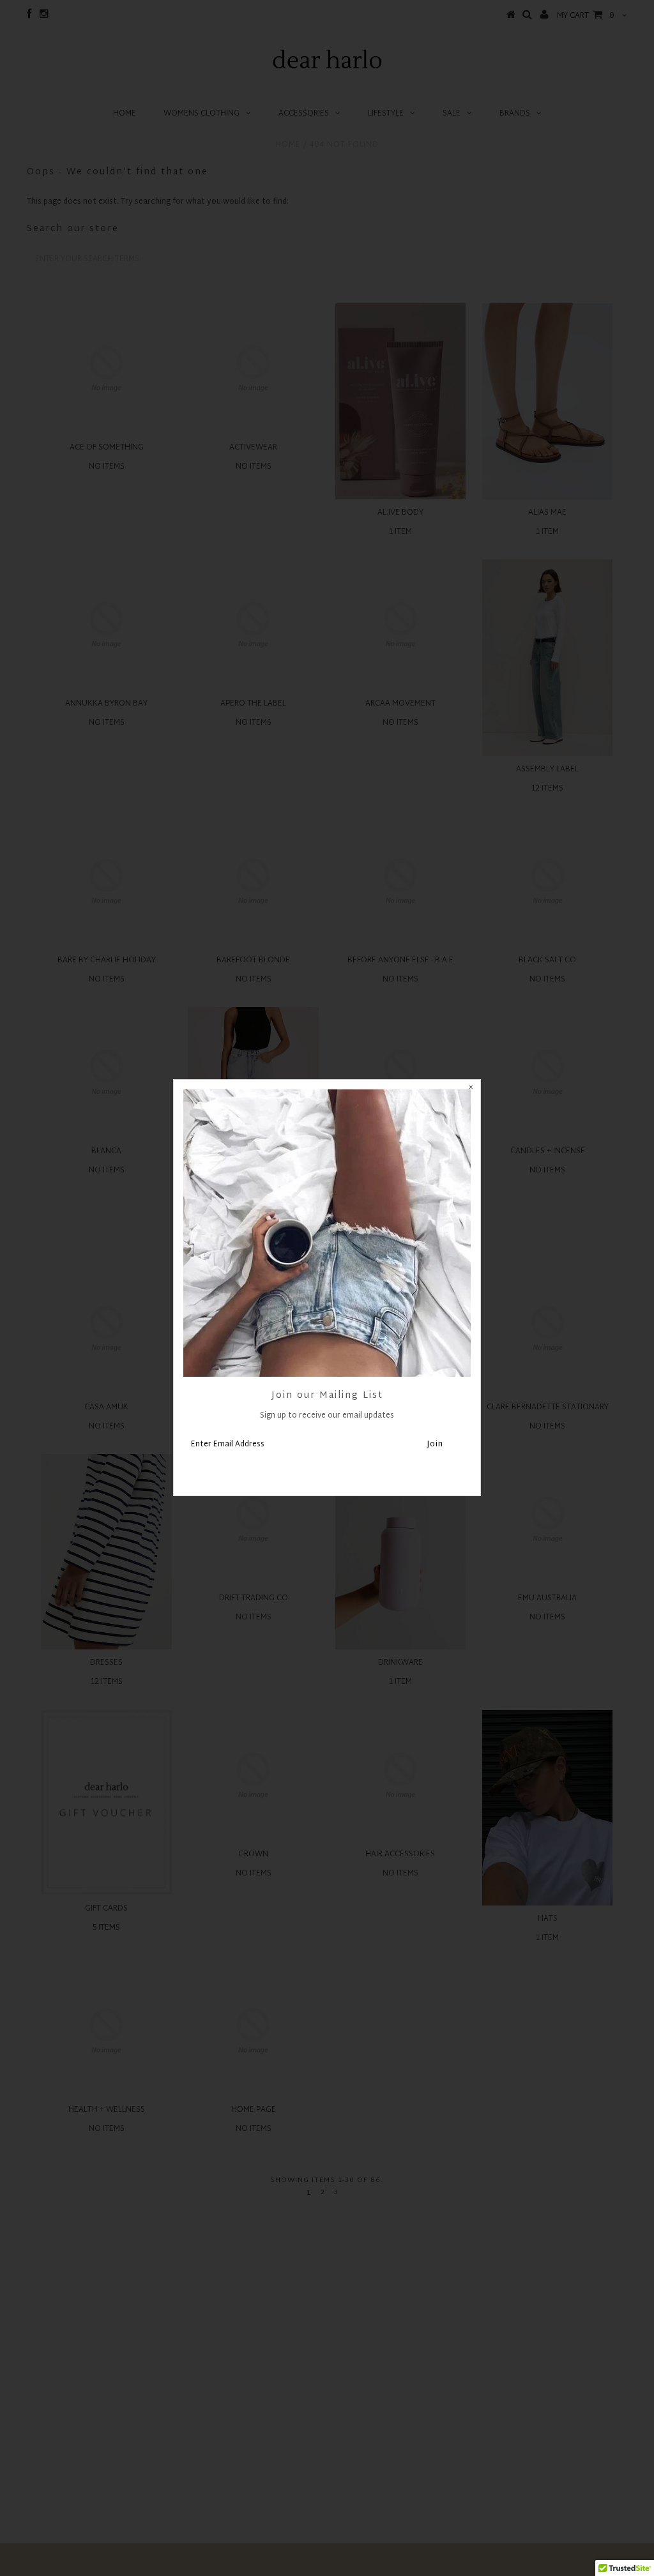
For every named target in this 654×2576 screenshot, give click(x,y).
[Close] (471, 1089)
